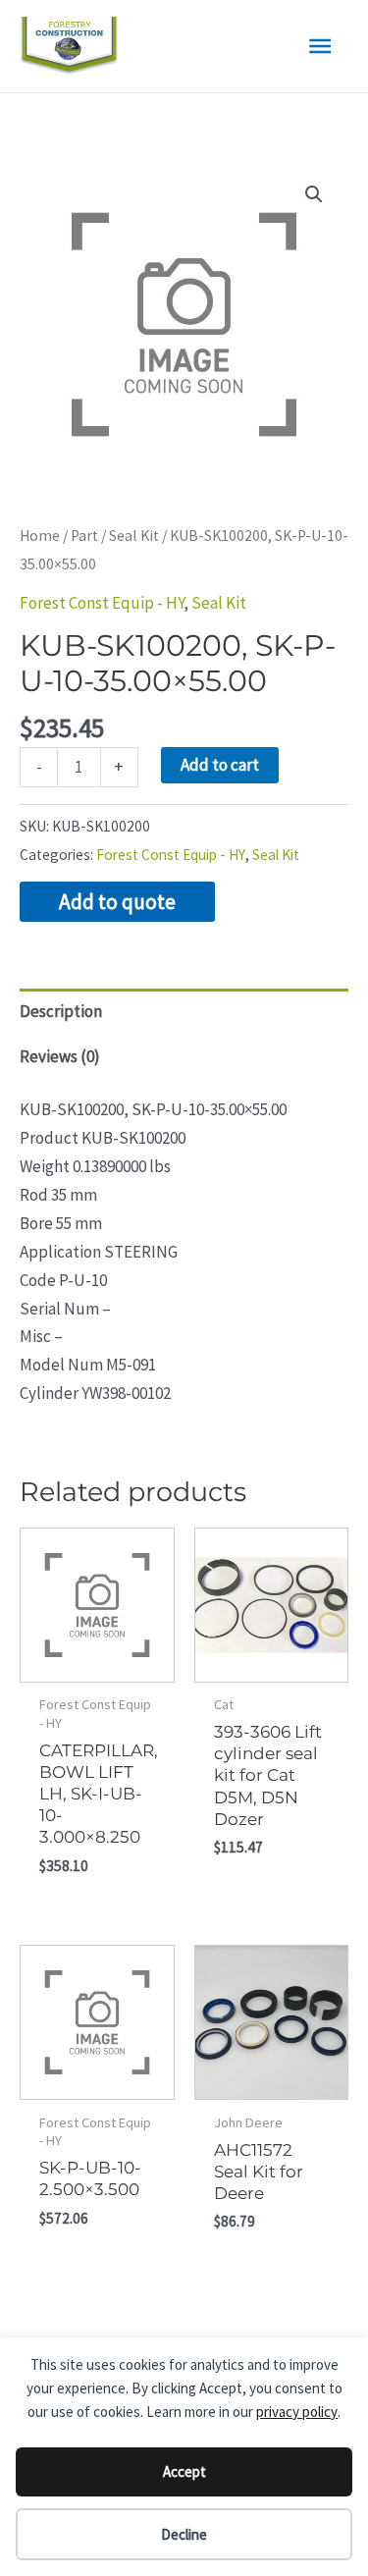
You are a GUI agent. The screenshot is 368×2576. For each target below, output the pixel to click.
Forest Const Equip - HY (102, 603)
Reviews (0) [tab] (60, 1056)
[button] (314, 194)
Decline (184, 2534)
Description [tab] (61, 1011)
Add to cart (220, 765)
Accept (184, 2471)
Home (40, 536)
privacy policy (297, 2412)
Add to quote (117, 902)
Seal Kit (134, 536)
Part (84, 536)
